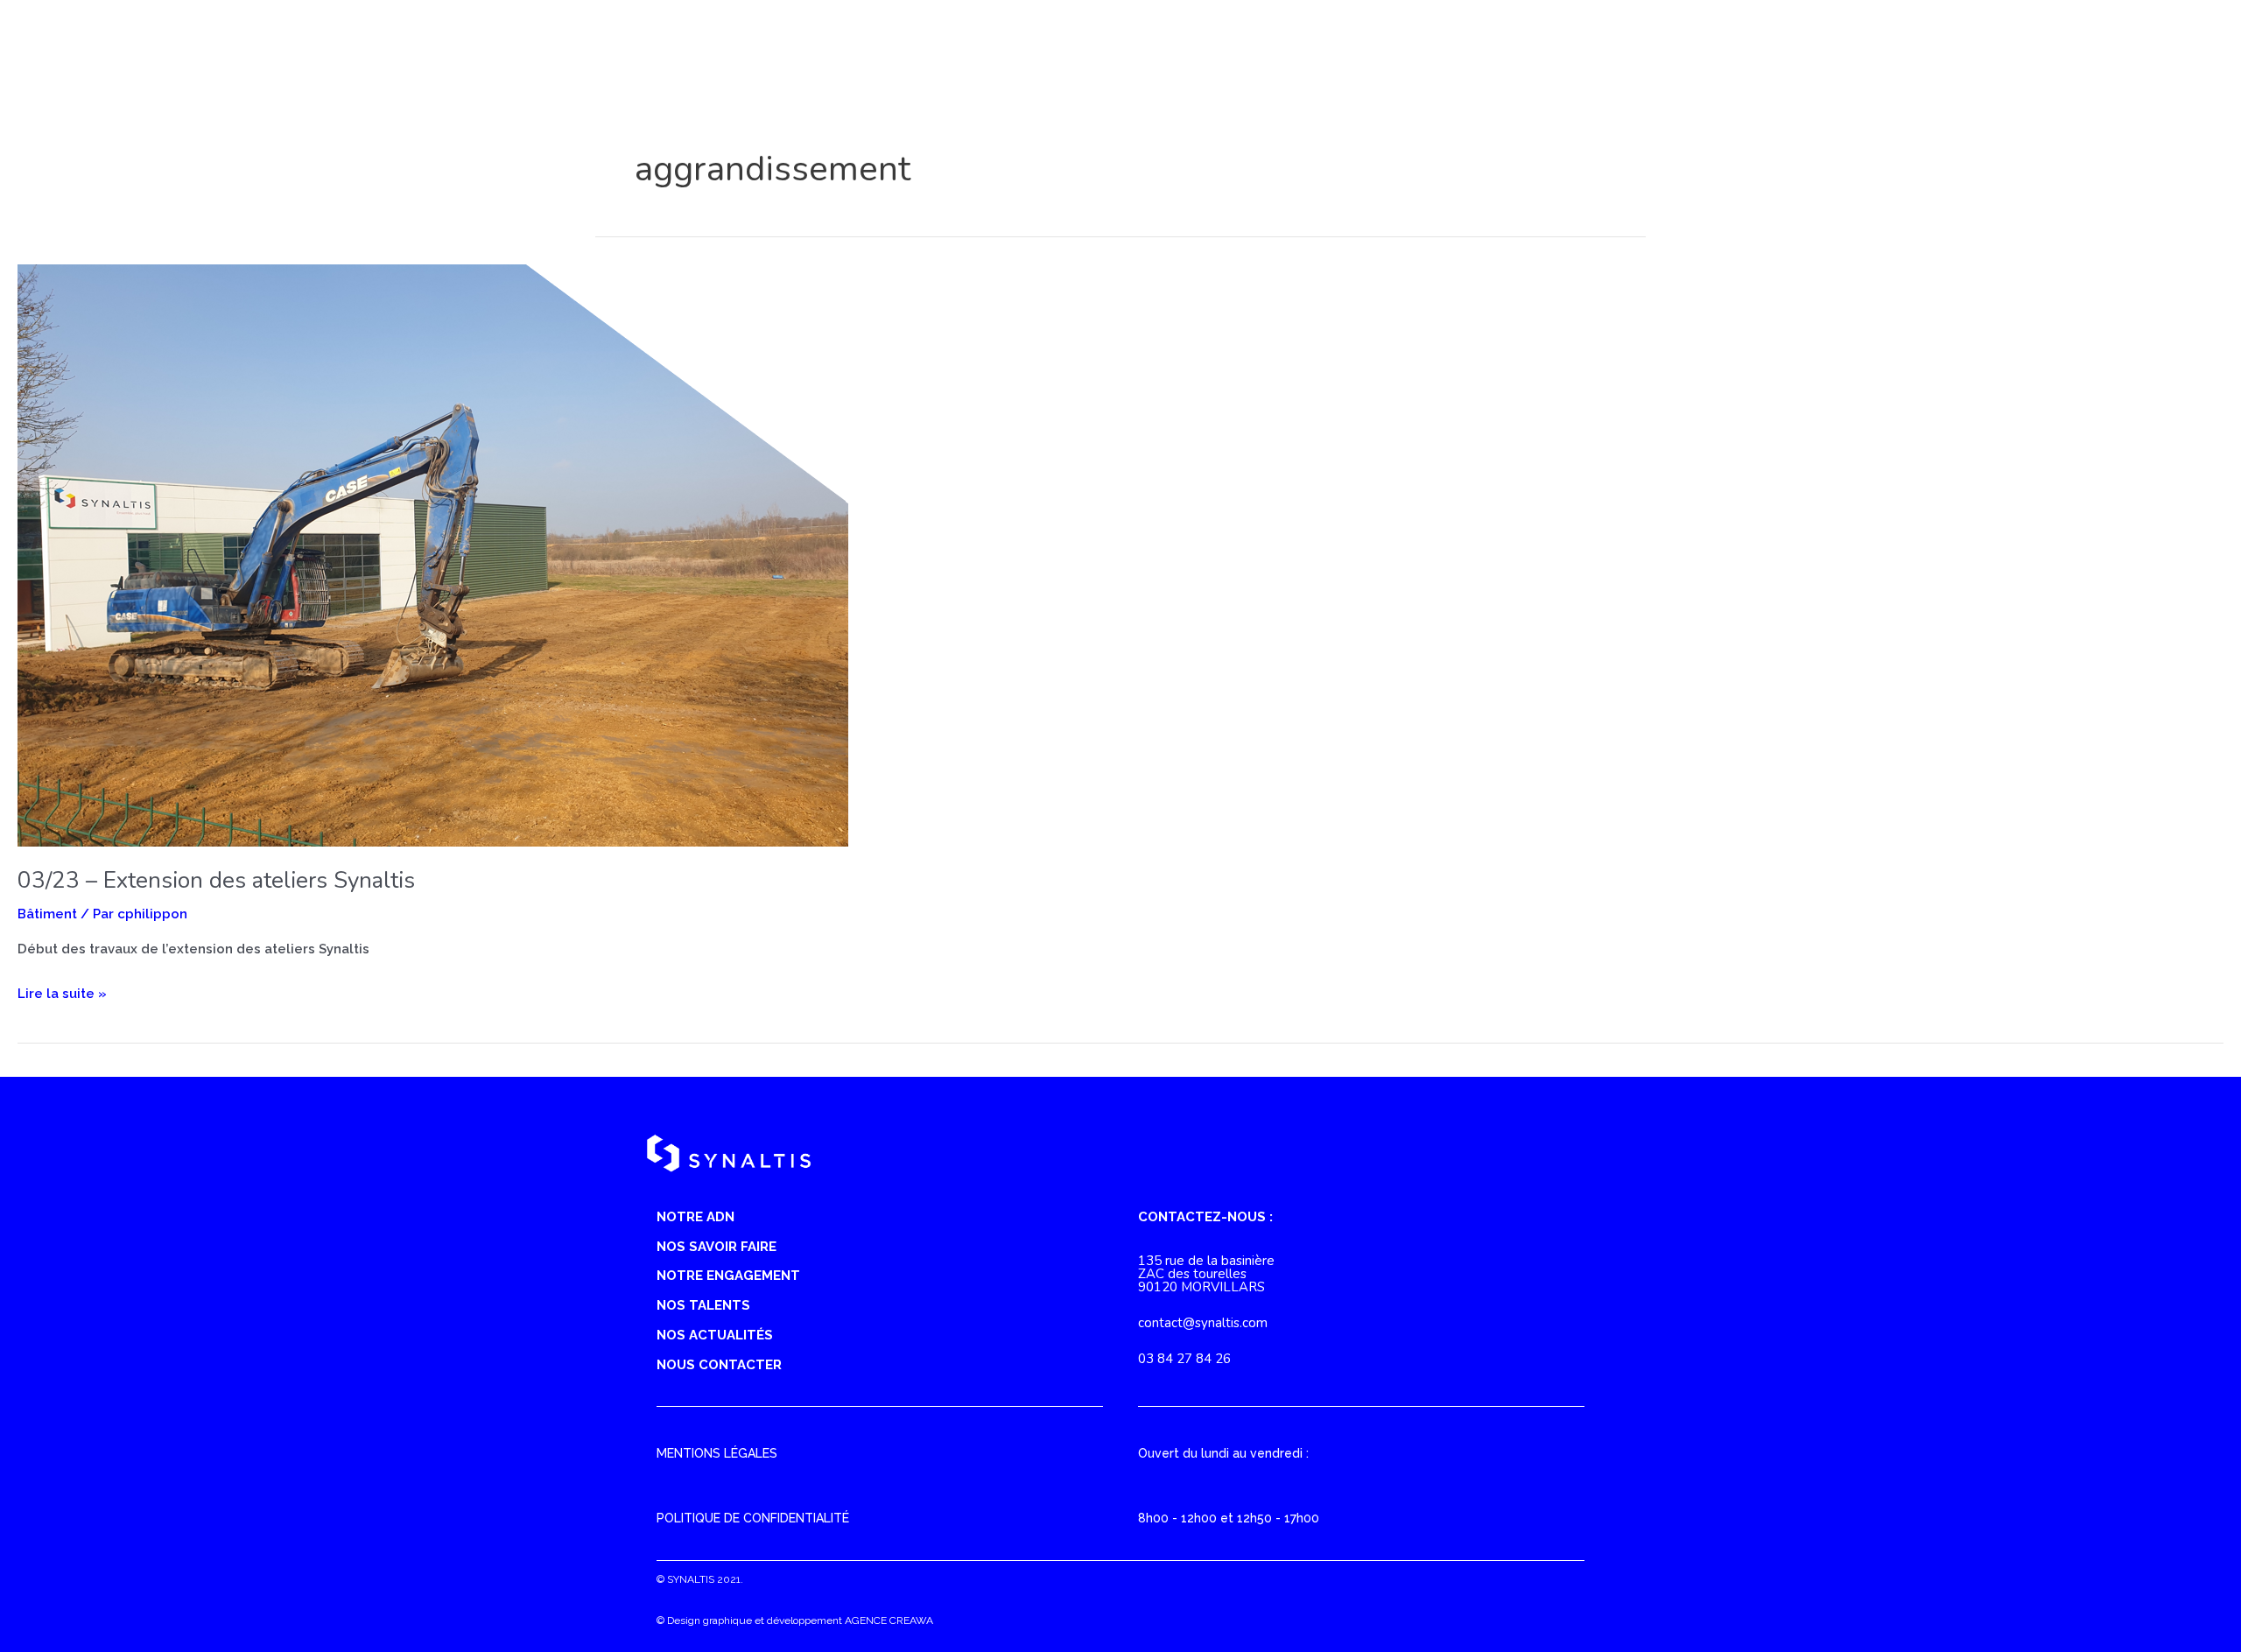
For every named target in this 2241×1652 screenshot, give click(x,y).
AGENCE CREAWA (889, 1620)
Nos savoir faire (717, 1247)
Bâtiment (47, 914)
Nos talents (703, 1305)
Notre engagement (728, 1276)
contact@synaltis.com (1203, 1323)
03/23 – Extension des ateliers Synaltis (216, 880)
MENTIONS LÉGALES (717, 1453)
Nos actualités (715, 1335)
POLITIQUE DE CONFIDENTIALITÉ (753, 1518)
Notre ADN (695, 1217)
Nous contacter (719, 1365)
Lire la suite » (62, 996)
